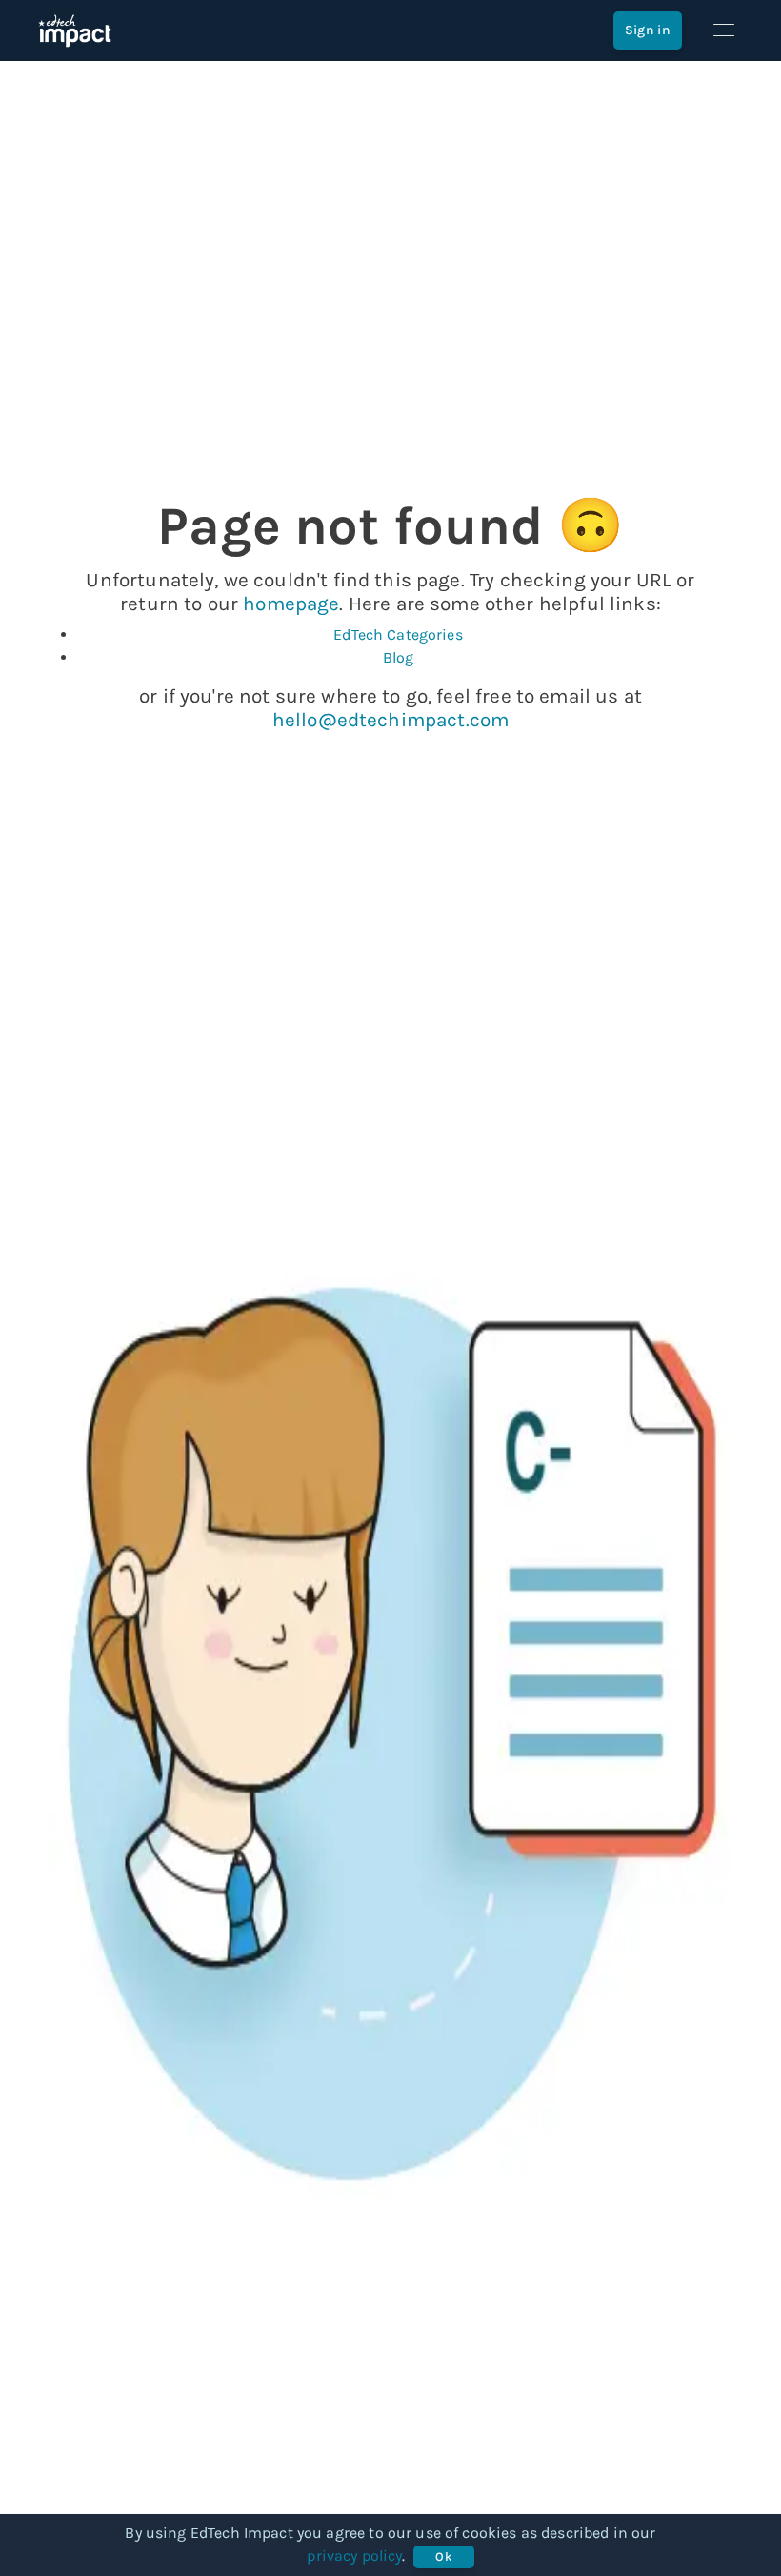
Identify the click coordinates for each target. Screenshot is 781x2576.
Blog (399, 657)
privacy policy (354, 2556)
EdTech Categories (398, 634)
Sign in (648, 30)
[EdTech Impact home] (75, 30)
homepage (291, 604)
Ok (443, 2556)
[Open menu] (724, 30)
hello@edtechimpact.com (390, 720)
